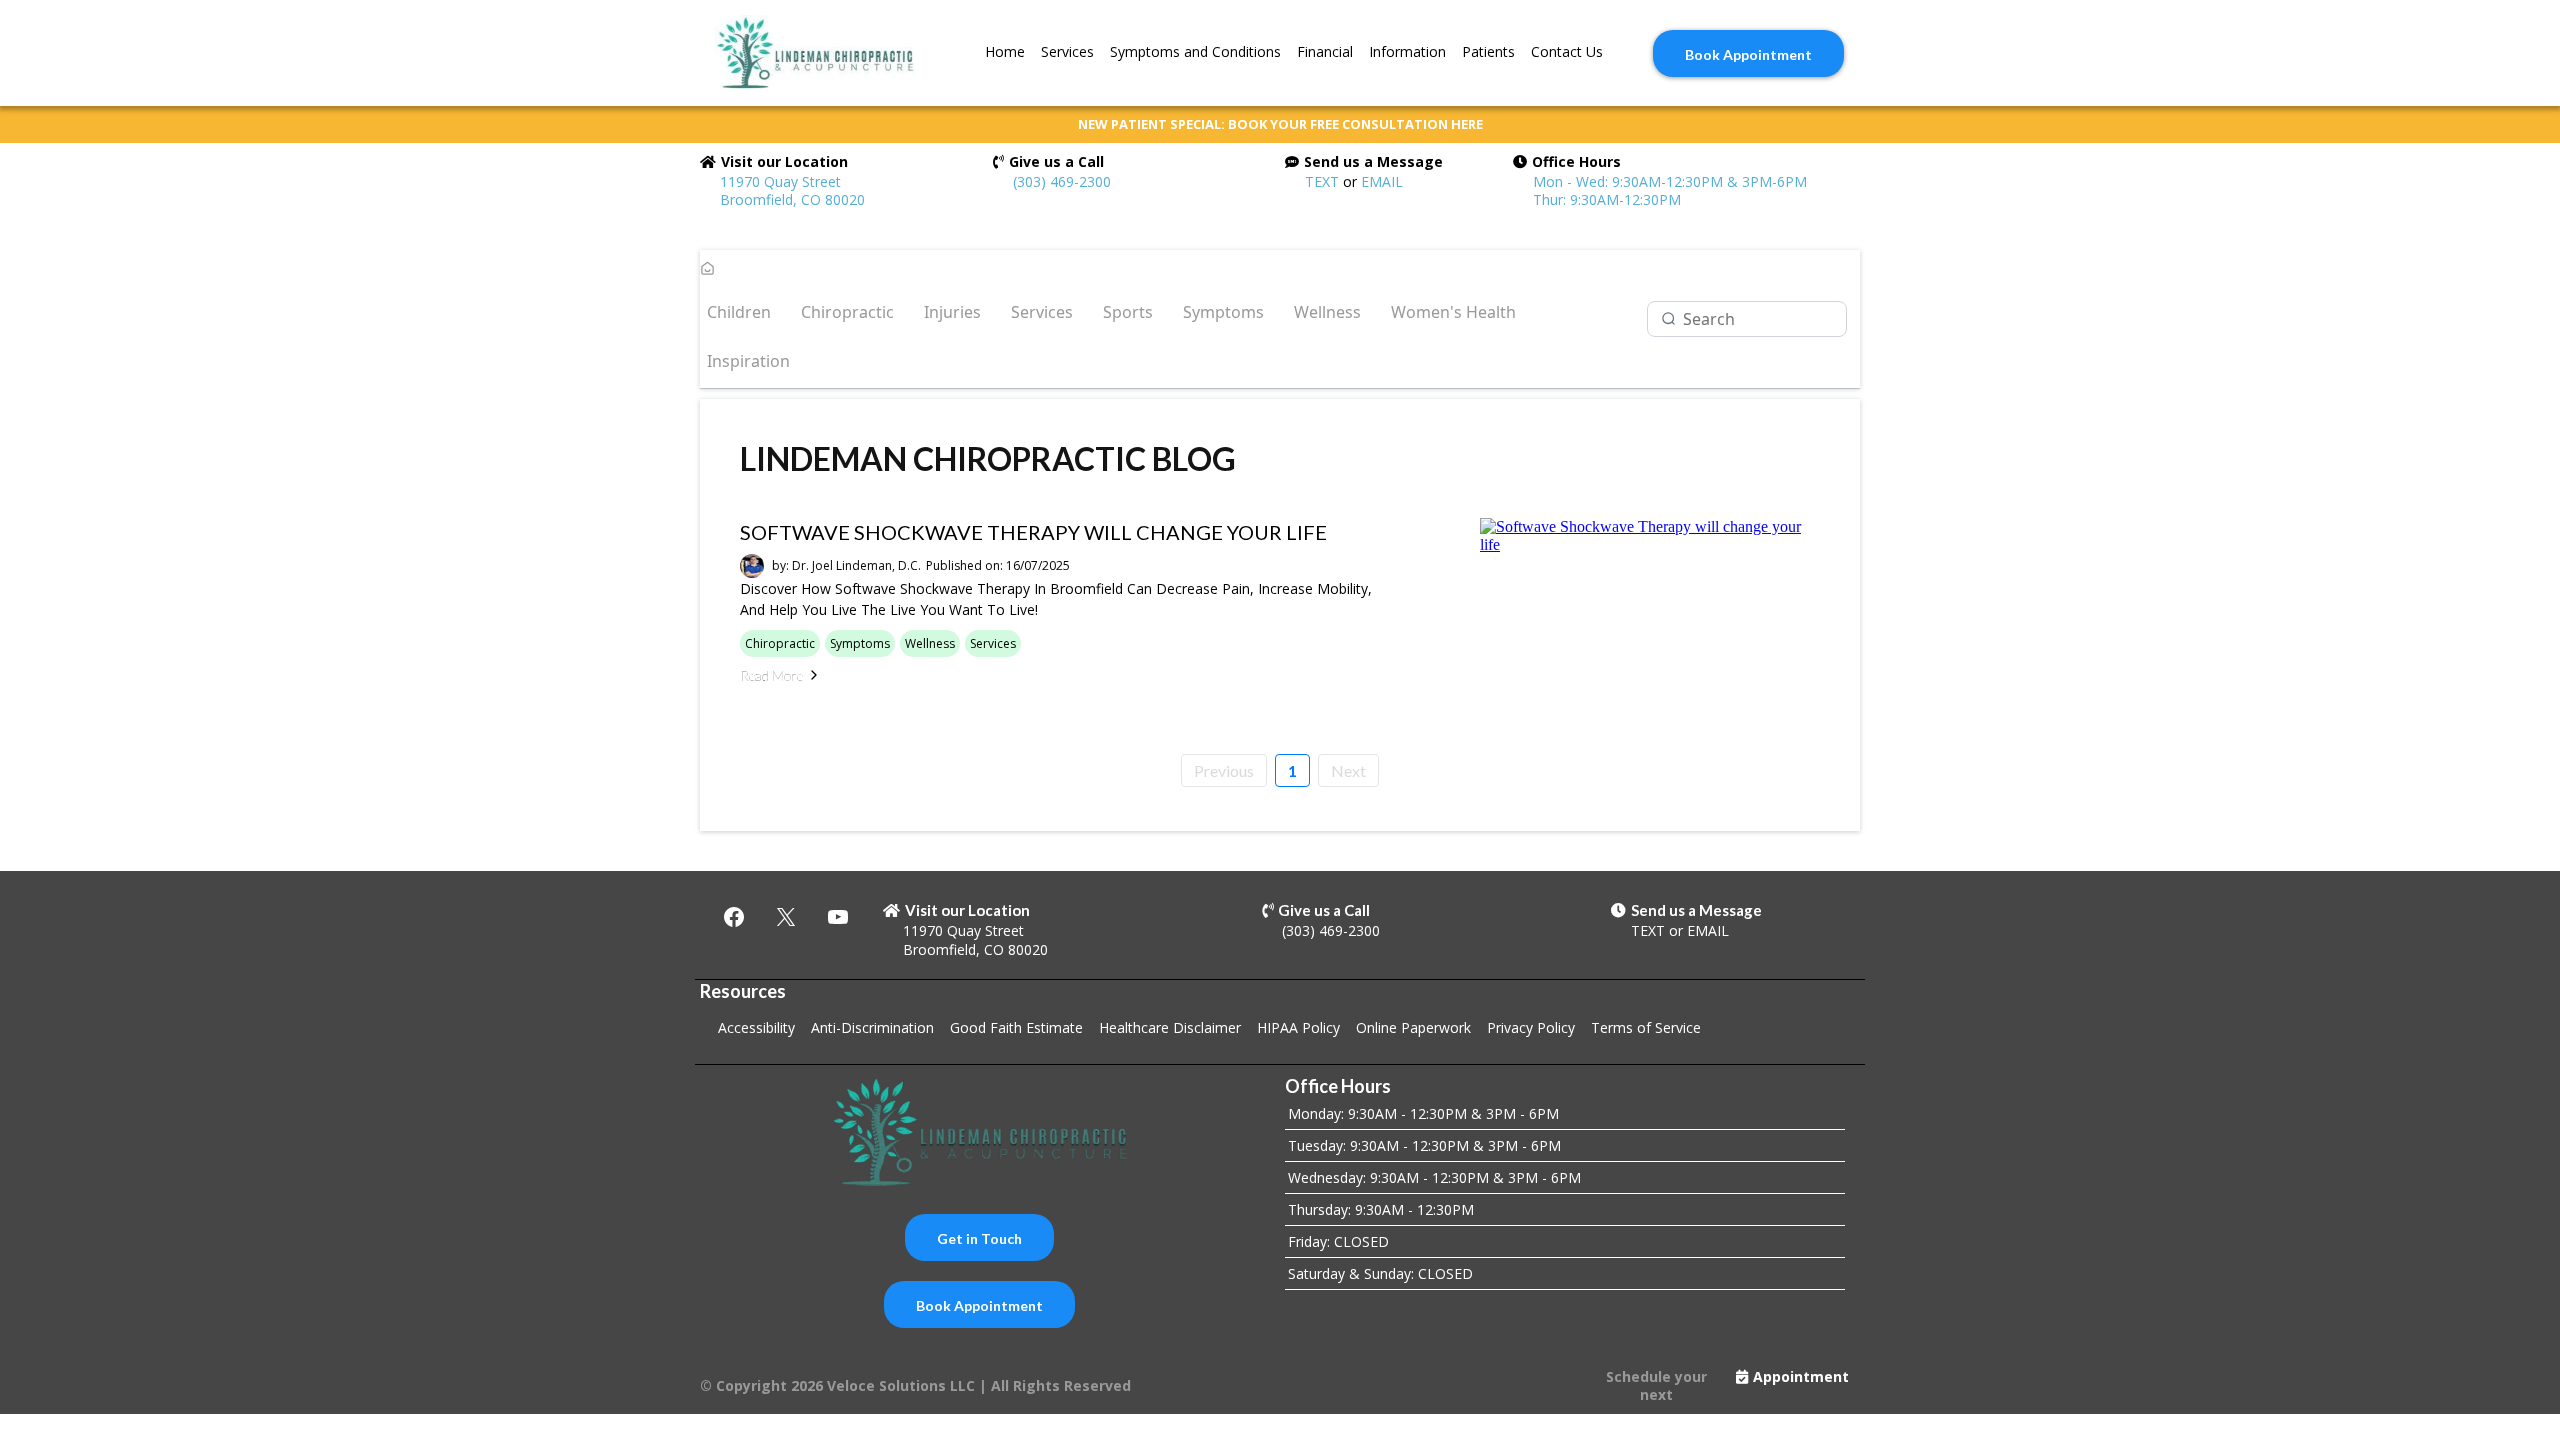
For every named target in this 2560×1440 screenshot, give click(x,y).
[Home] (707, 270)
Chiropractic (847, 312)
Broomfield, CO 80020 (975, 949)
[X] (786, 917)
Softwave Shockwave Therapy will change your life (1033, 532)
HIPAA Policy (1298, 1027)
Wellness (1327, 312)
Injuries (952, 312)
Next (1348, 770)
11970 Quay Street (963, 930)
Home (1005, 51)
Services (1067, 51)
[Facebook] (734, 917)
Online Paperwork (1413, 1027)
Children (739, 312)
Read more (771, 675)
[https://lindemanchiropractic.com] (815, 52)
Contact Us (1567, 51)
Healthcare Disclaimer (1170, 1027)
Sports (1128, 312)
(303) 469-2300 (1062, 181)
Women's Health (1453, 312)
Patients (1488, 51)
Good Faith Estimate (1016, 1027)
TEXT (1322, 181)
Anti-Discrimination (872, 1027)
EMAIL (1382, 181)
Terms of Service (1646, 1027)
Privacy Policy (1531, 1027)
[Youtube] (838, 917)
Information (1407, 51)
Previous (1224, 770)
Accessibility (756, 1027)
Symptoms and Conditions (1195, 51)
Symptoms (1223, 312)
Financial (1325, 51)
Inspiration (748, 361)
